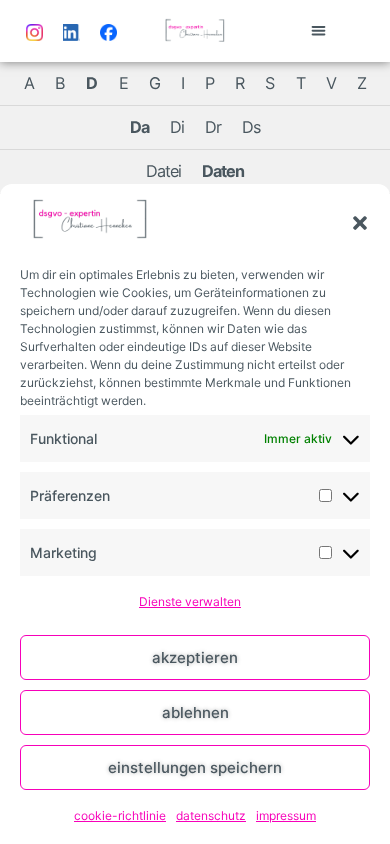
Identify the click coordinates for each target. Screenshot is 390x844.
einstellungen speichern (195, 767)
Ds (251, 127)
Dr (213, 127)
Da (139, 127)
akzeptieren (195, 657)
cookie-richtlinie (120, 815)
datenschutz (211, 815)
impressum (286, 815)
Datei (163, 171)
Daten (223, 171)
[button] (360, 223)
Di (177, 127)
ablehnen (195, 712)
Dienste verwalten (190, 601)
